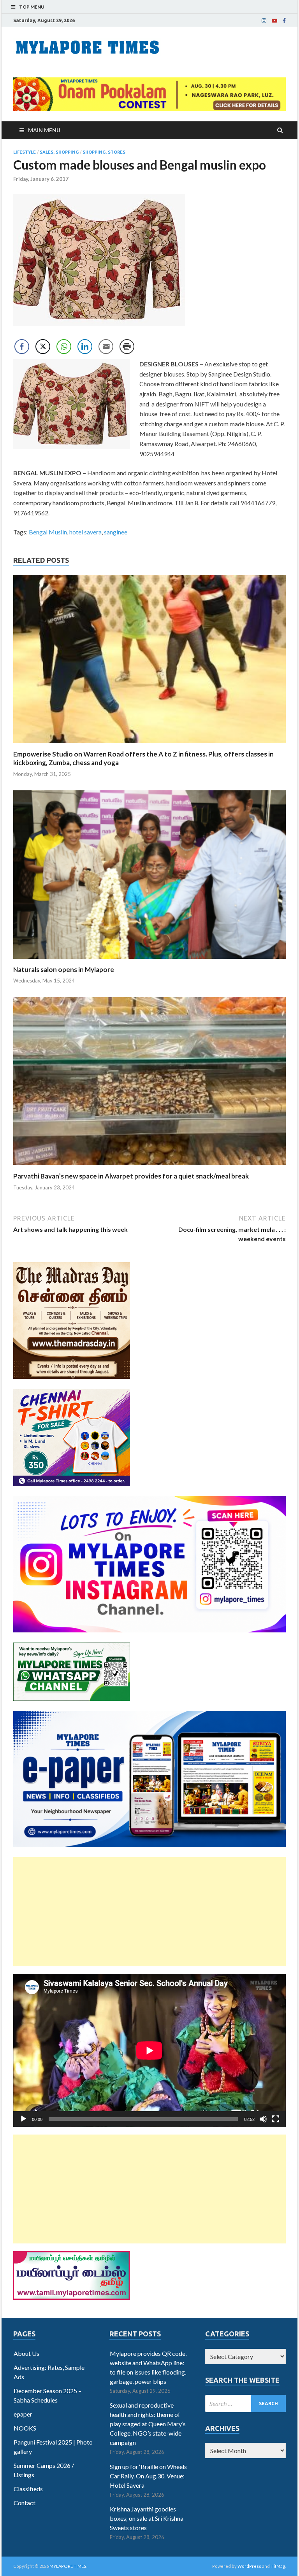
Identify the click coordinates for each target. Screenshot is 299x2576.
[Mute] (263, 2119)
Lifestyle (25, 152)
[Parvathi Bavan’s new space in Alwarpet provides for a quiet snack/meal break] (149, 1167)
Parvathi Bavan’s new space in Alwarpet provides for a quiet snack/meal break (131, 1176)
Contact (25, 2503)
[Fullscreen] (276, 2119)
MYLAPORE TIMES (68, 2566)
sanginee (116, 532)
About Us (26, 2353)
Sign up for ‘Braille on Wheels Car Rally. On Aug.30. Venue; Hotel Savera (148, 2476)
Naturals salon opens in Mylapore (64, 969)
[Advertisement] (149, 1912)
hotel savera (85, 532)
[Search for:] (245, 2404)
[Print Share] (127, 347)
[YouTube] (274, 21)
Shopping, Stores (104, 152)
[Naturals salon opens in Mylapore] (149, 961)
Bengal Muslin (48, 532)
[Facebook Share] (22, 347)
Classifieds (28, 2489)
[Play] (23, 2119)
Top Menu (32, 7)
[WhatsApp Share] (64, 347)
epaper (23, 2414)
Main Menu (44, 130)
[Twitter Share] (43, 347)
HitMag (278, 2566)
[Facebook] (284, 21)
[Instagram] (264, 21)
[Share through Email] (106, 347)
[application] (149, 2051)
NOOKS (25, 2428)
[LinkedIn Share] (85, 347)
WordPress (249, 2566)
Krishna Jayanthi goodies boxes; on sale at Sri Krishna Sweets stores (147, 2518)
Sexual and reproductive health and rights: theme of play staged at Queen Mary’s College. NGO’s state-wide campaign (148, 2424)
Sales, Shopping (59, 152)
